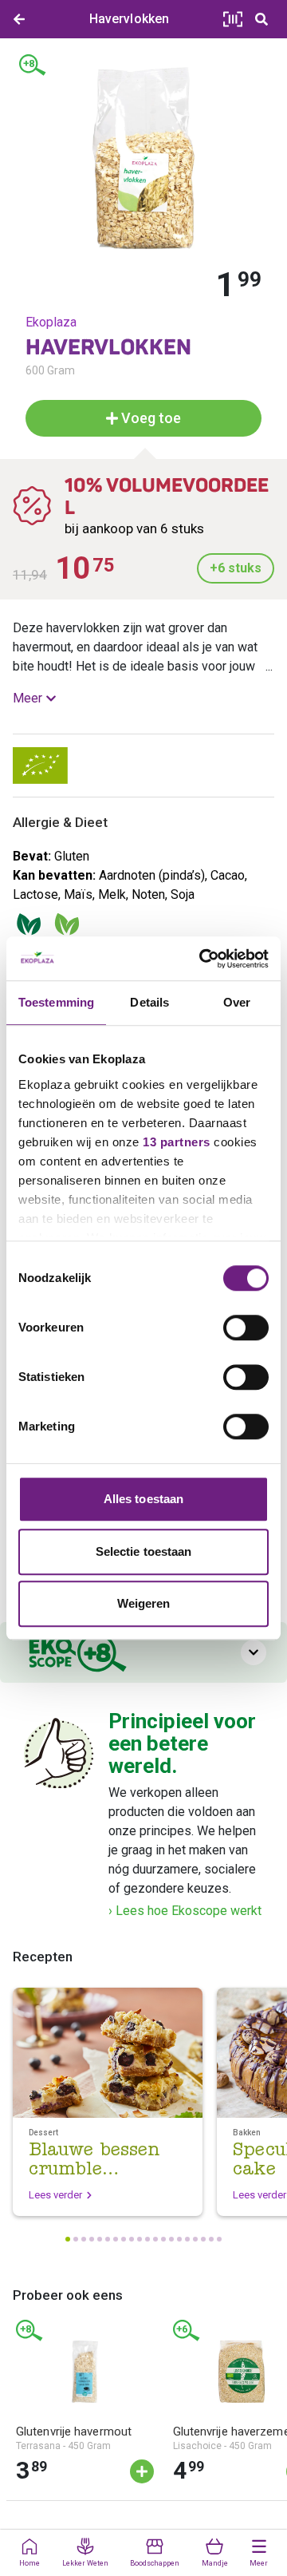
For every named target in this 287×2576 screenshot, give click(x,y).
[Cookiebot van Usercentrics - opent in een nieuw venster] (202, 959)
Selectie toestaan (144, 1551)
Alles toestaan (143, 1499)
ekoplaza (51, 322)
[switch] (246, 1328)
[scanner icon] (233, 19)
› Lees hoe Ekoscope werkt (185, 1911)
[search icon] (261, 19)
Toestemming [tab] (56, 1002)
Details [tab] (149, 1002)
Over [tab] (237, 1002)
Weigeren (144, 1603)
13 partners (177, 1142)
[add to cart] (142, 2471)
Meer (28, 698)
